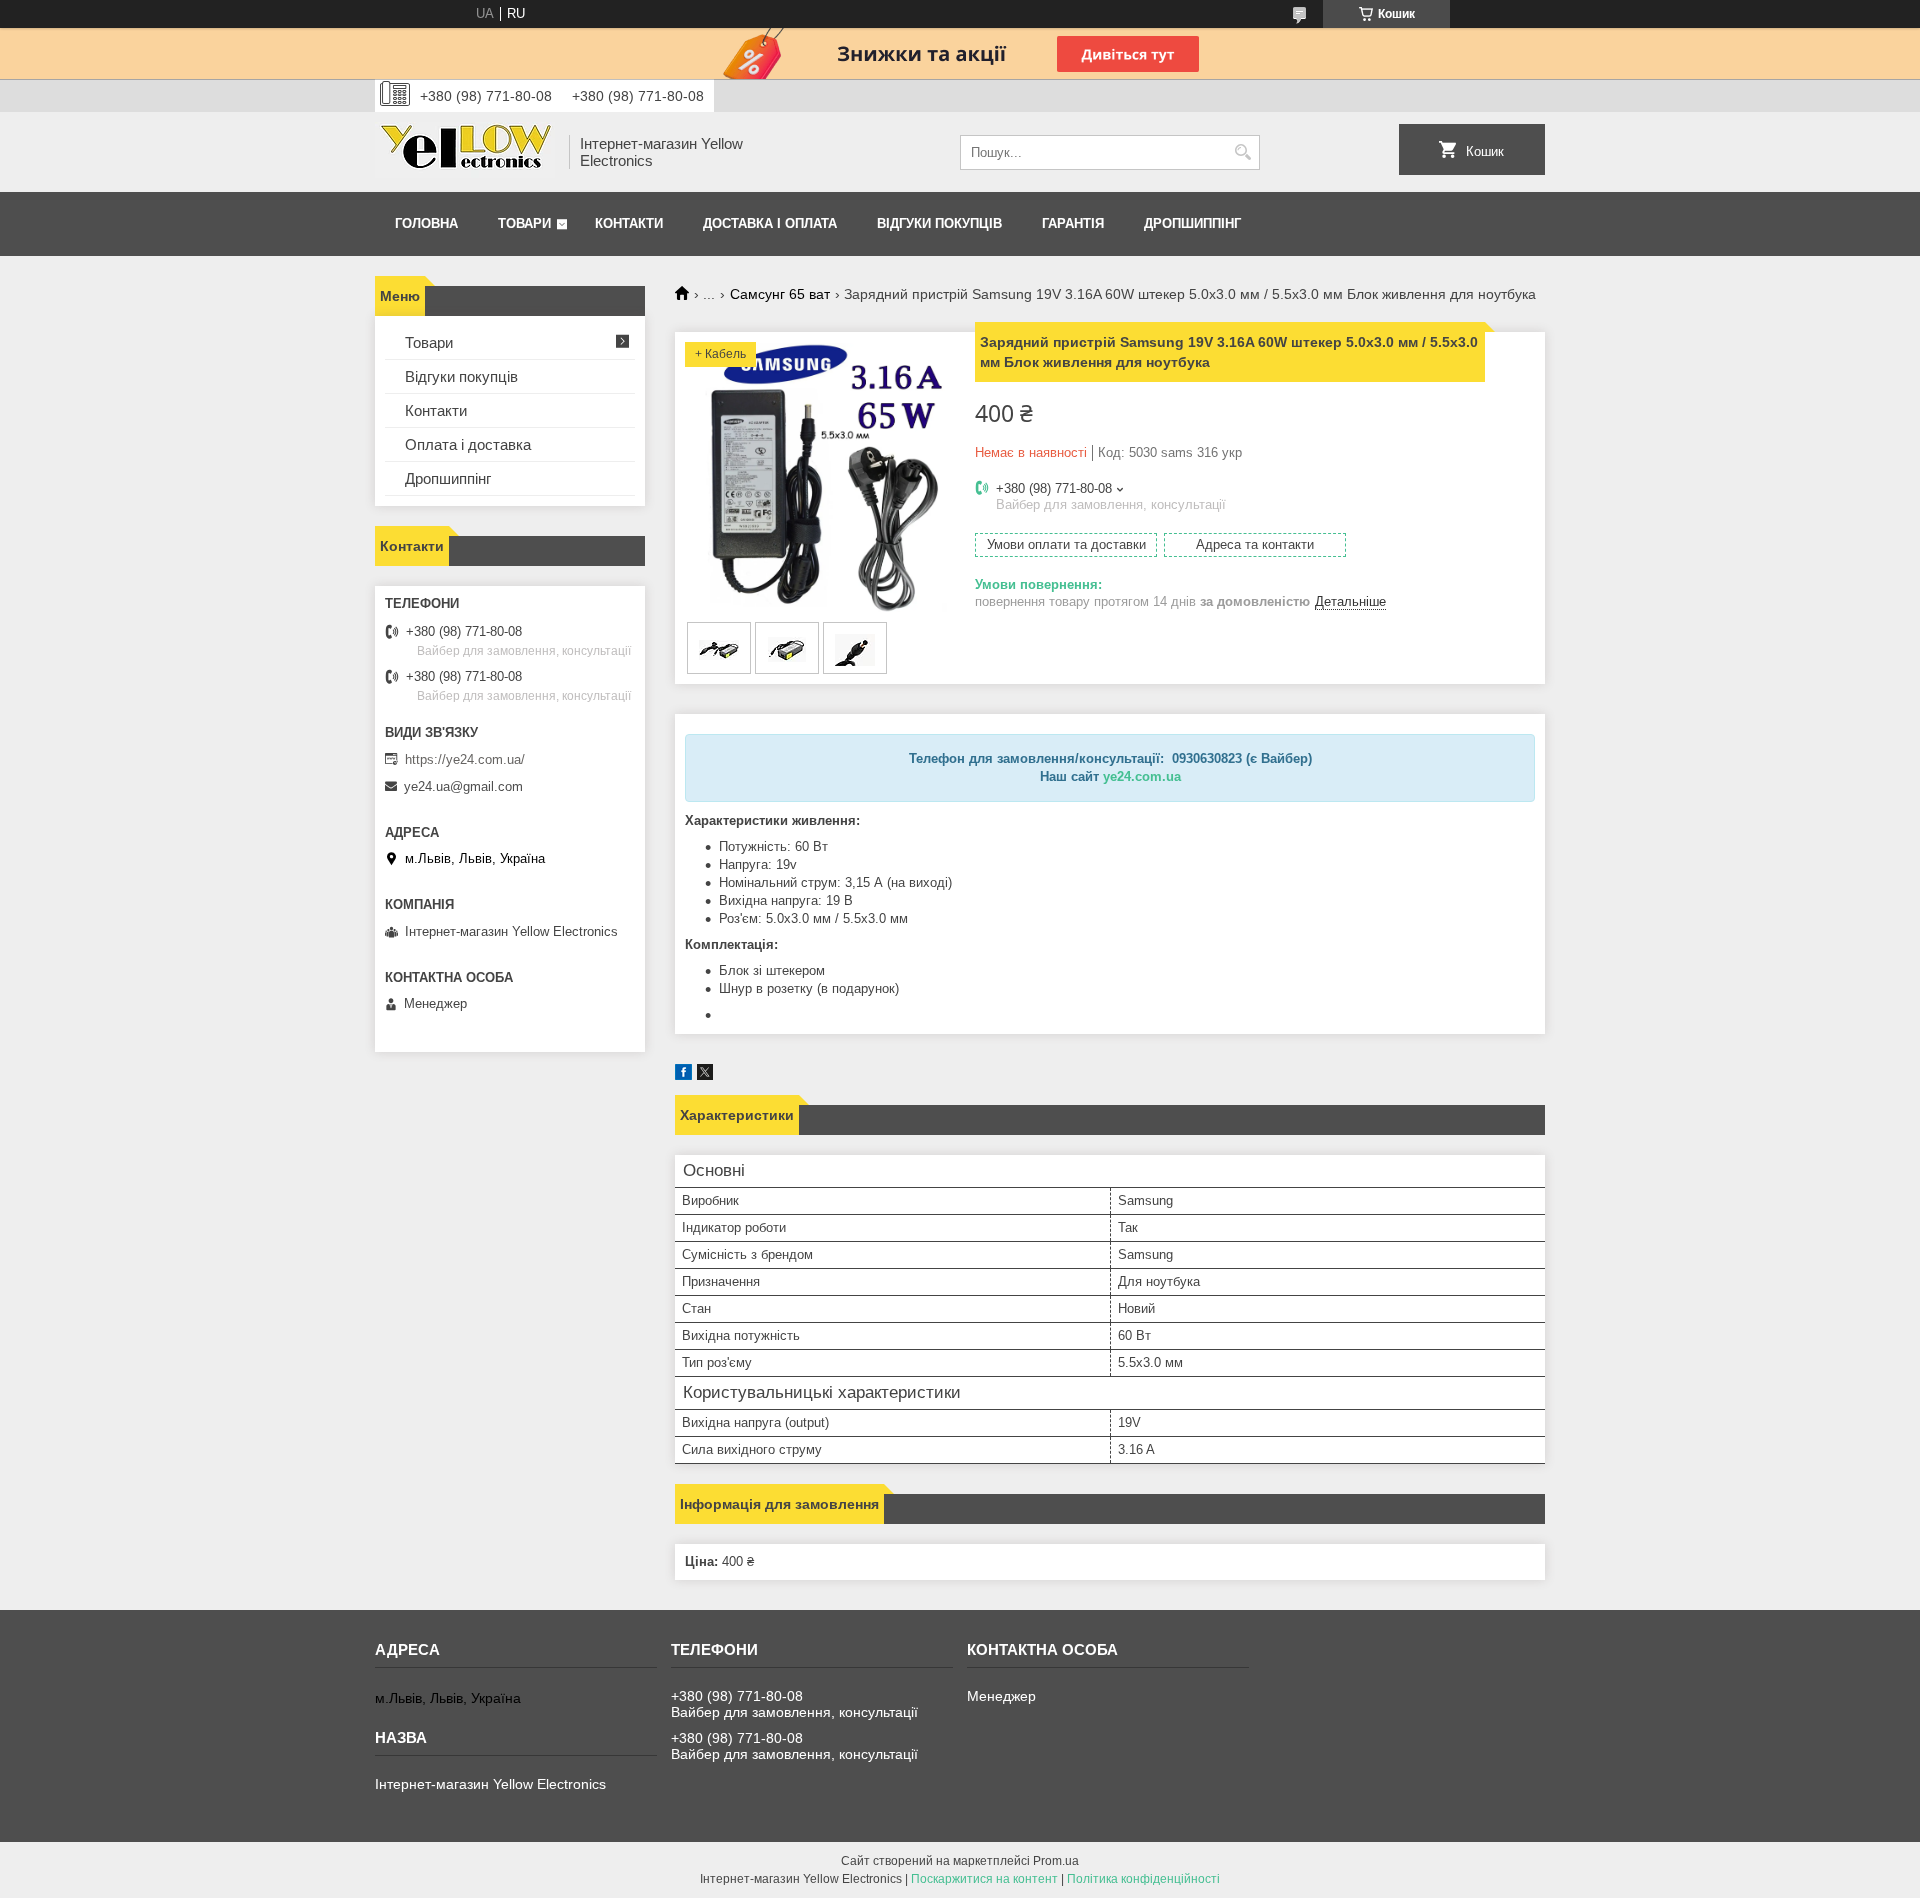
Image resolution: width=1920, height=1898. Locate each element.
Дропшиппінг (1192, 223)
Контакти (629, 223)
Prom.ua (1056, 1861)
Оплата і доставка (468, 444)
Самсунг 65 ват (780, 294)
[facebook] (683, 1075)
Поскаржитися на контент (984, 1879)
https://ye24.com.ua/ (465, 759)
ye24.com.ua (1142, 776)
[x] (705, 1075)
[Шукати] (1242, 152)
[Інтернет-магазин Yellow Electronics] (465, 152)
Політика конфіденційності (1143, 1879)
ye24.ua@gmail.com (463, 786)
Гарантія (1073, 223)
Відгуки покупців (939, 223)
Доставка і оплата (770, 223)
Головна (426, 223)
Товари (524, 223)
